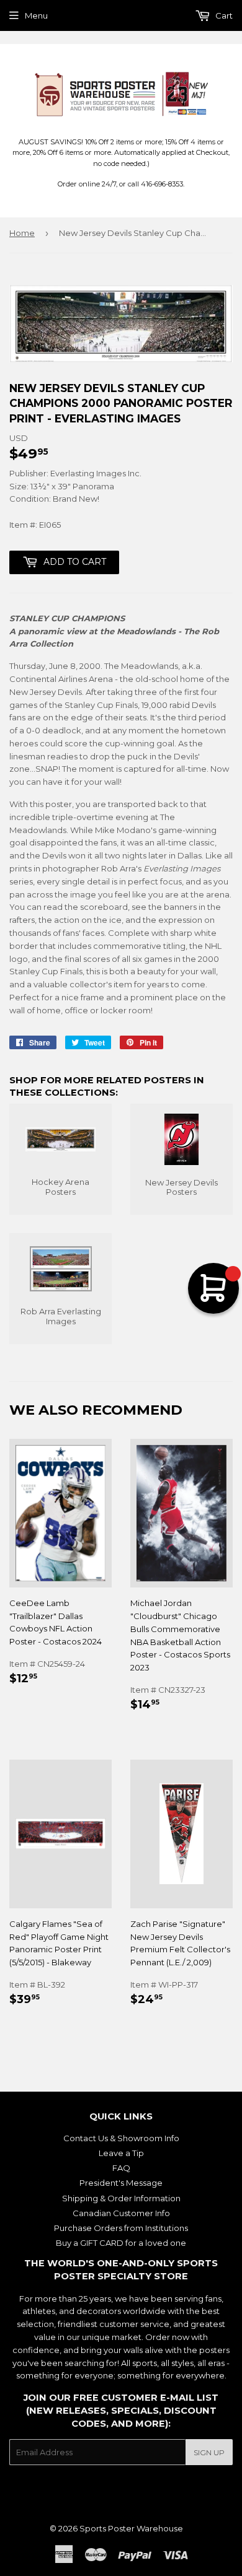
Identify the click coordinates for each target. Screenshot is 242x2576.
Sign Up (209, 2452)
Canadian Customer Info (121, 2213)
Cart (223, 15)
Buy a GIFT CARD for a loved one (121, 2243)
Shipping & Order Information (121, 2198)
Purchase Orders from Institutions (121, 2228)
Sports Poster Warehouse (131, 2528)
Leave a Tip (121, 2153)
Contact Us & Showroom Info (121, 2138)
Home (22, 233)
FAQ (121, 2168)
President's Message (121, 2183)
